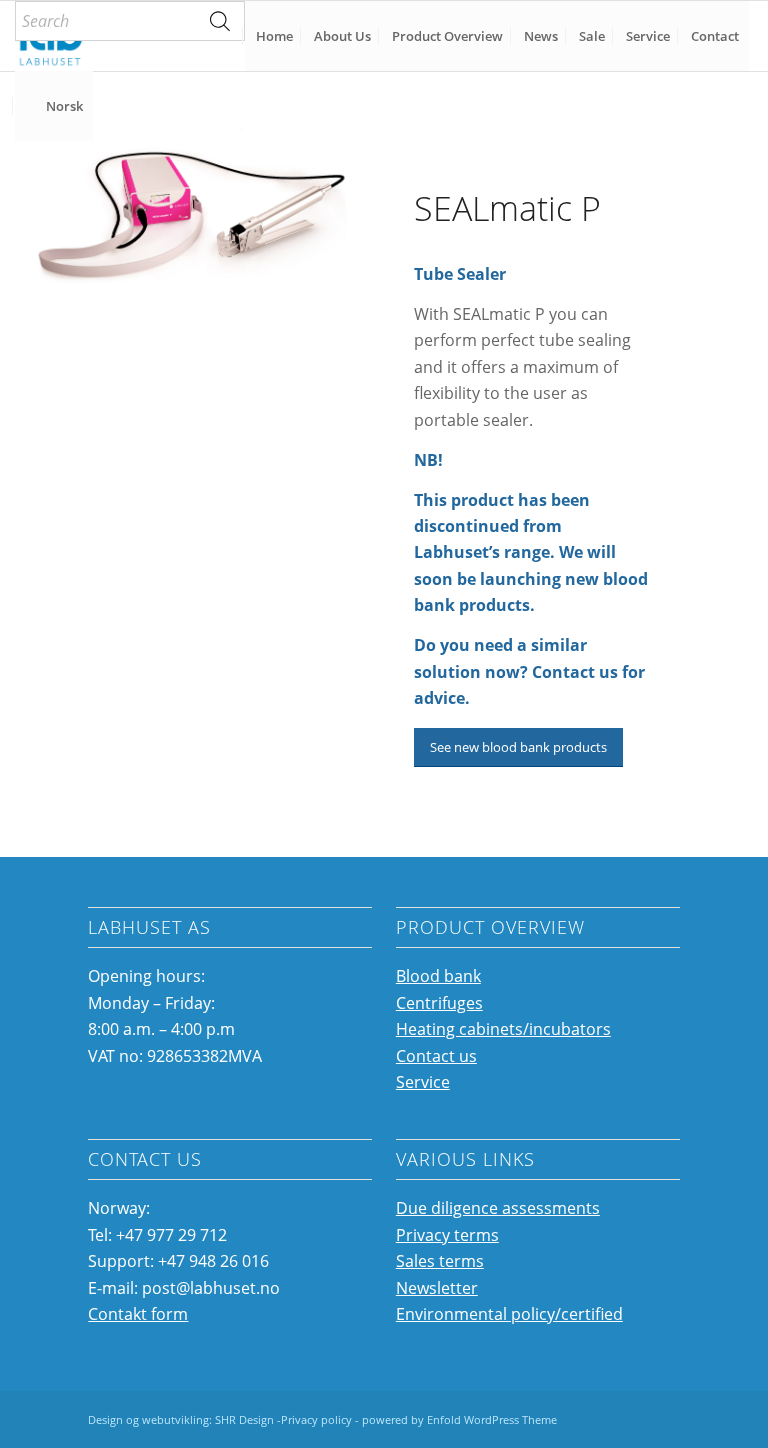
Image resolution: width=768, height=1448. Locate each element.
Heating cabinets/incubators (503, 1029)
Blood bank (438, 976)
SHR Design (246, 1419)
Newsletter (437, 1288)
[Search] (220, 21)
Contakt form (138, 1314)
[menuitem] (130, 21)
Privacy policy (316, 1419)
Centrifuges (439, 1003)
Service (423, 1082)
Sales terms (440, 1261)
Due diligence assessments (498, 1208)
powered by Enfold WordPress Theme (459, 1419)
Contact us (436, 1056)
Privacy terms (447, 1235)
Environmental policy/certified (509, 1314)
